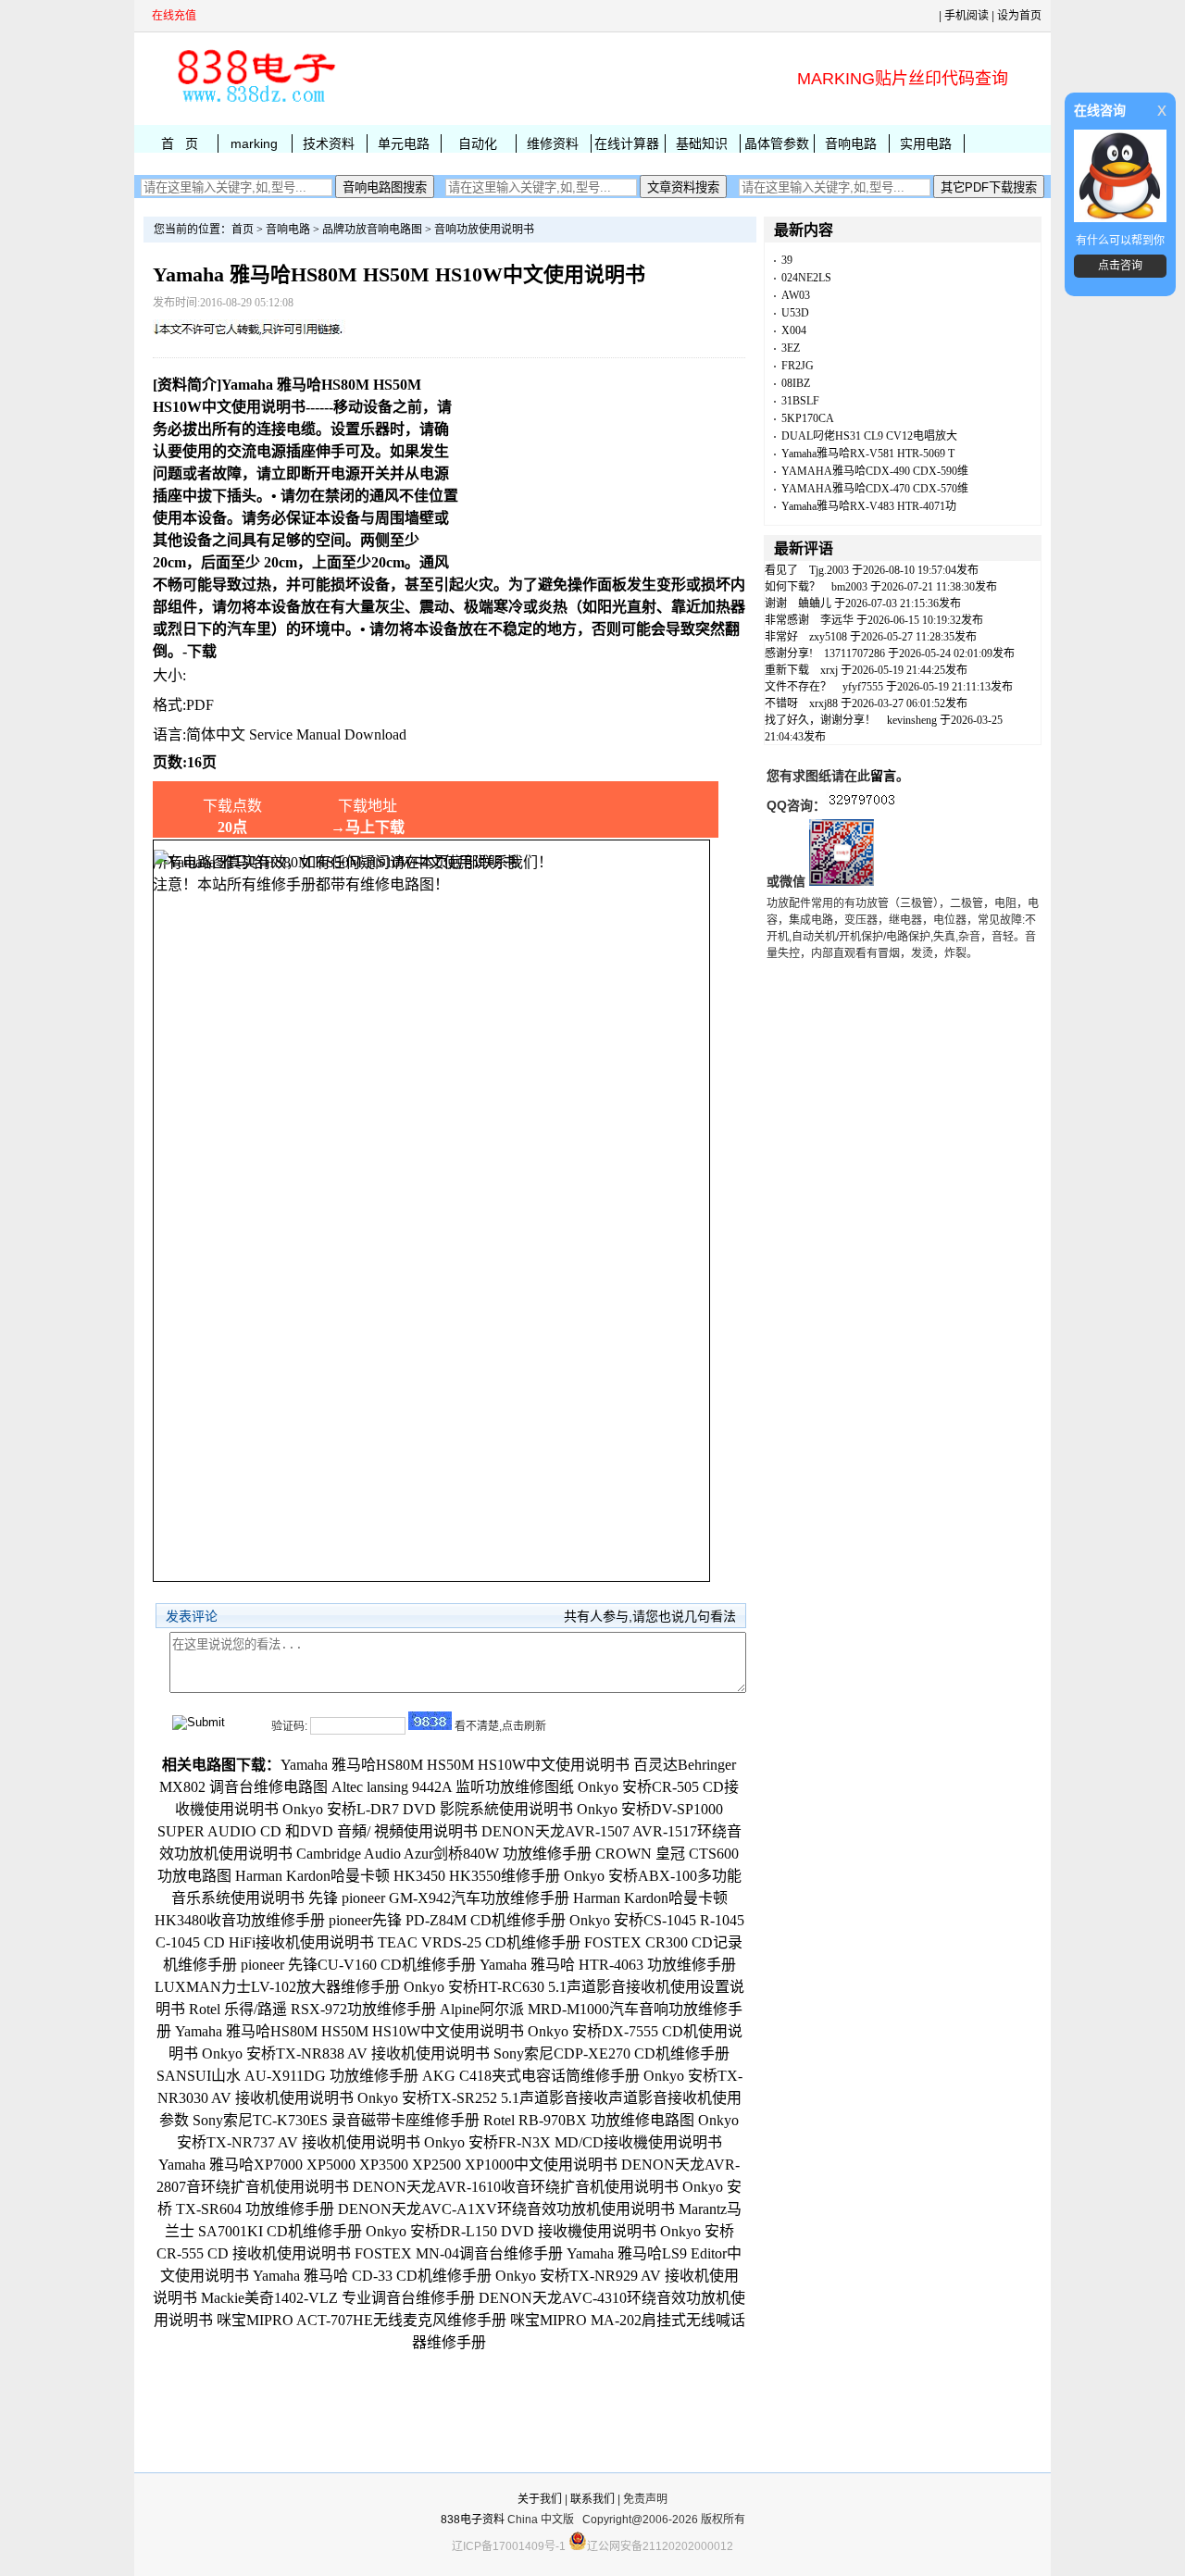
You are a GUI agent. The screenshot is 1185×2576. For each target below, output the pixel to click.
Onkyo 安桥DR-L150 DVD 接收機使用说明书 (511, 2231)
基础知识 (702, 143)
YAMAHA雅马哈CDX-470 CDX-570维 (875, 489)
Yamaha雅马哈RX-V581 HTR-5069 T (868, 454)
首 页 (180, 143)
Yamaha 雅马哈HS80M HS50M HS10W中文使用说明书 (349, 2031)
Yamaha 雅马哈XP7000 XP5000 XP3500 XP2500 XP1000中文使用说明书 (388, 2165)
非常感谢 (787, 620)
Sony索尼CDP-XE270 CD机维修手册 (611, 2053)
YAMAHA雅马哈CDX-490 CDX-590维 (875, 471)
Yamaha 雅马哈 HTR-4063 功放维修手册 (608, 1965)
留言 (883, 776)
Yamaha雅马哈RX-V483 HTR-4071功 (869, 506)
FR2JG (798, 366)
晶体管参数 (777, 143)
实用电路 (926, 143)
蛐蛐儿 (815, 604)
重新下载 (787, 670)
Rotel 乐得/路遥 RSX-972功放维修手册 (312, 2009)
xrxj (829, 670)
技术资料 (329, 143)
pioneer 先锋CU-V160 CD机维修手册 (358, 1965)
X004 (794, 330)
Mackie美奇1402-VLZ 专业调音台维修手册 (338, 2298)
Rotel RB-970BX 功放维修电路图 (589, 2120)
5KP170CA (808, 418)
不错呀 (781, 703)
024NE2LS (806, 278)
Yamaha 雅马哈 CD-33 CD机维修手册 (372, 2276)
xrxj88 (823, 703)
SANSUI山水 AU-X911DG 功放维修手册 (287, 2076)
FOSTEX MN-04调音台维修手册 (459, 2253)
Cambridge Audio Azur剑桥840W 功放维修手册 (444, 1854)
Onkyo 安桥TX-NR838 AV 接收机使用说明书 (346, 2053)
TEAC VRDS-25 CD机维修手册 (479, 1942)
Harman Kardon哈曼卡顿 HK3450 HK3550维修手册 (398, 1876)
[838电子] (255, 103)
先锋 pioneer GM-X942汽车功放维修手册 (439, 1898)
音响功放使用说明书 (484, 230)
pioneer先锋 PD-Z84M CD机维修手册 (447, 1920)
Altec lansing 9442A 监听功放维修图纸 (453, 1787)
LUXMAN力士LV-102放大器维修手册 (277, 1987)
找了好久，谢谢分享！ (820, 720)
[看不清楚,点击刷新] (430, 1721)
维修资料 (553, 143)
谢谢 (776, 604)
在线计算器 (627, 143)
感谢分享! (789, 653)
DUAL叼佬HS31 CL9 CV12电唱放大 (869, 436)
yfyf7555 (863, 687)
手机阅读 (967, 16)
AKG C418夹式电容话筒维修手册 (531, 2076)
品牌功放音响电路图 (372, 230)
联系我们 (592, 2499)
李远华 (837, 620)
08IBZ (796, 383)
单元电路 (404, 143)
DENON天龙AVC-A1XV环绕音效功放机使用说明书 (506, 2209)
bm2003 (849, 587)
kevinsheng (912, 720)
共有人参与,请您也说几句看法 (650, 1616)
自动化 (478, 143)
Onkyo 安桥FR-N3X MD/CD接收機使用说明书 (573, 2142)
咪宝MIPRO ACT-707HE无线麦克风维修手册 (362, 2320)
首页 (243, 230)
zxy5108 (828, 637)
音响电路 (851, 143)
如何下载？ (792, 587)
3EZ (791, 348)
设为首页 (1019, 16)
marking (254, 143)
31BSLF (800, 401)
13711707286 (854, 653)
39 (787, 260)
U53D (795, 313)
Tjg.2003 (829, 570)
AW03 (796, 295)
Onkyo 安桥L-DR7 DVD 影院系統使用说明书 (428, 1809)
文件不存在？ (798, 687)
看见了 (781, 570)
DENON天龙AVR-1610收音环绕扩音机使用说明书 (516, 2187)
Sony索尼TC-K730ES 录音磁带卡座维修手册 (336, 2120)
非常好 (781, 637)
